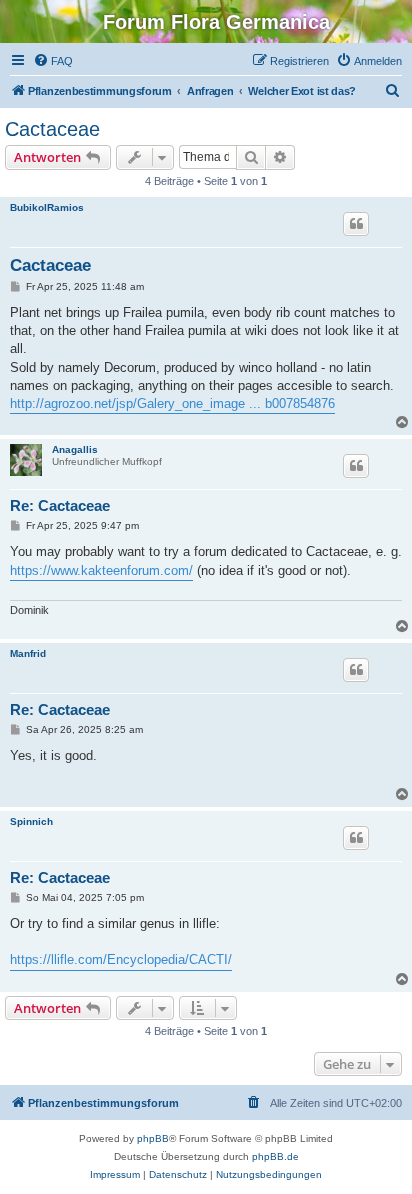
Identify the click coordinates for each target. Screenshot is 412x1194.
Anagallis (75, 449)
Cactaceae (52, 129)
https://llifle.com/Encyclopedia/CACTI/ (121, 959)
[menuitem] (53, 61)
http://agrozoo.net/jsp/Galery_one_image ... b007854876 (172, 403)
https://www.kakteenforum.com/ (101, 570)
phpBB (153, 1138)
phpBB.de (275, 1156)
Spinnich (31, 821)
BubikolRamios (47, 207)
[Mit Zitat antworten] (356, 224)
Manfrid (28, 653)
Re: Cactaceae (60, 505)
